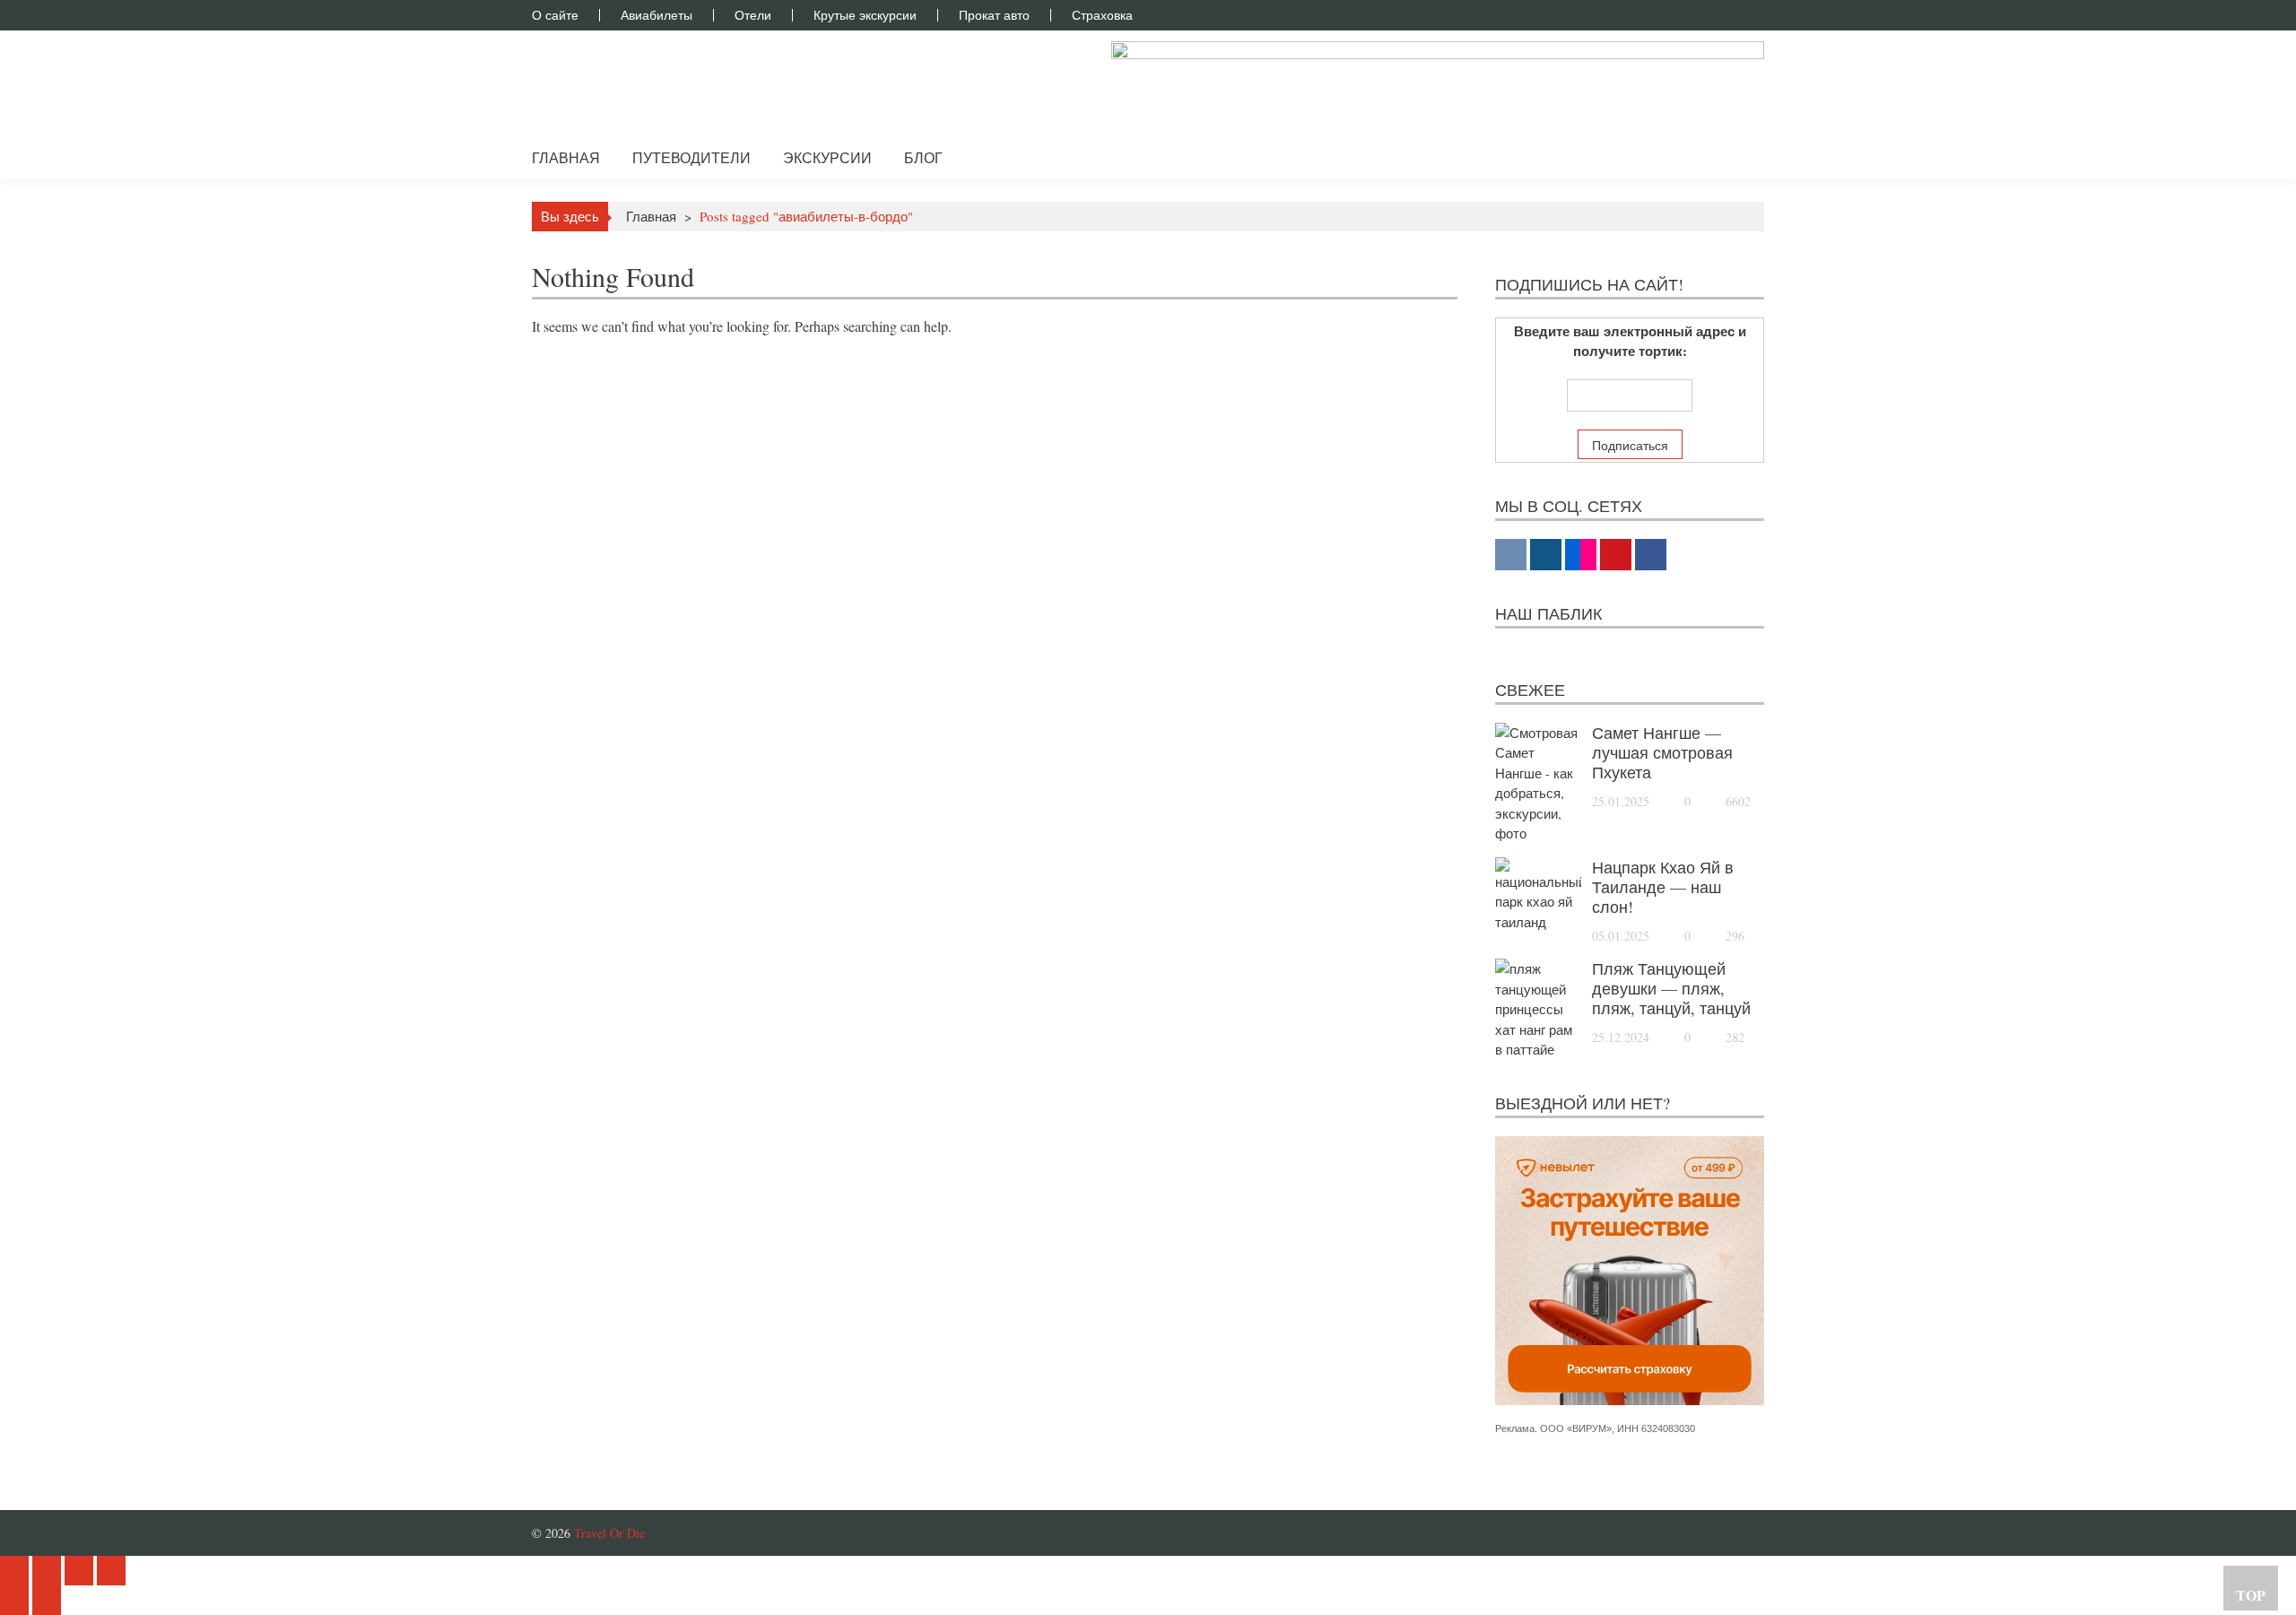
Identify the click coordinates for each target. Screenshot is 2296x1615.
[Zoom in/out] (111, 1571)
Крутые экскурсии (865, 15)
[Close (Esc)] (14, 1571)
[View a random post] (1736, 158)
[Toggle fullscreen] (79, 1571)
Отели (753, 15)
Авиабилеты (657, 15)
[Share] (47, 1571)
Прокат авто (994, 15)
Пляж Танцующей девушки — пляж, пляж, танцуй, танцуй (1671, 988)
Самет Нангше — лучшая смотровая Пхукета (1662, 752)
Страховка (1102, 15)
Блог (923, 157)
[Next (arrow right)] (47, 1600)
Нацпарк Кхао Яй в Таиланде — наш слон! (1663, 887)
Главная (566, 157)
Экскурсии (827, 157)
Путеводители (691, 157)
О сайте (555, 15)
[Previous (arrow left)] (14, 1600)
